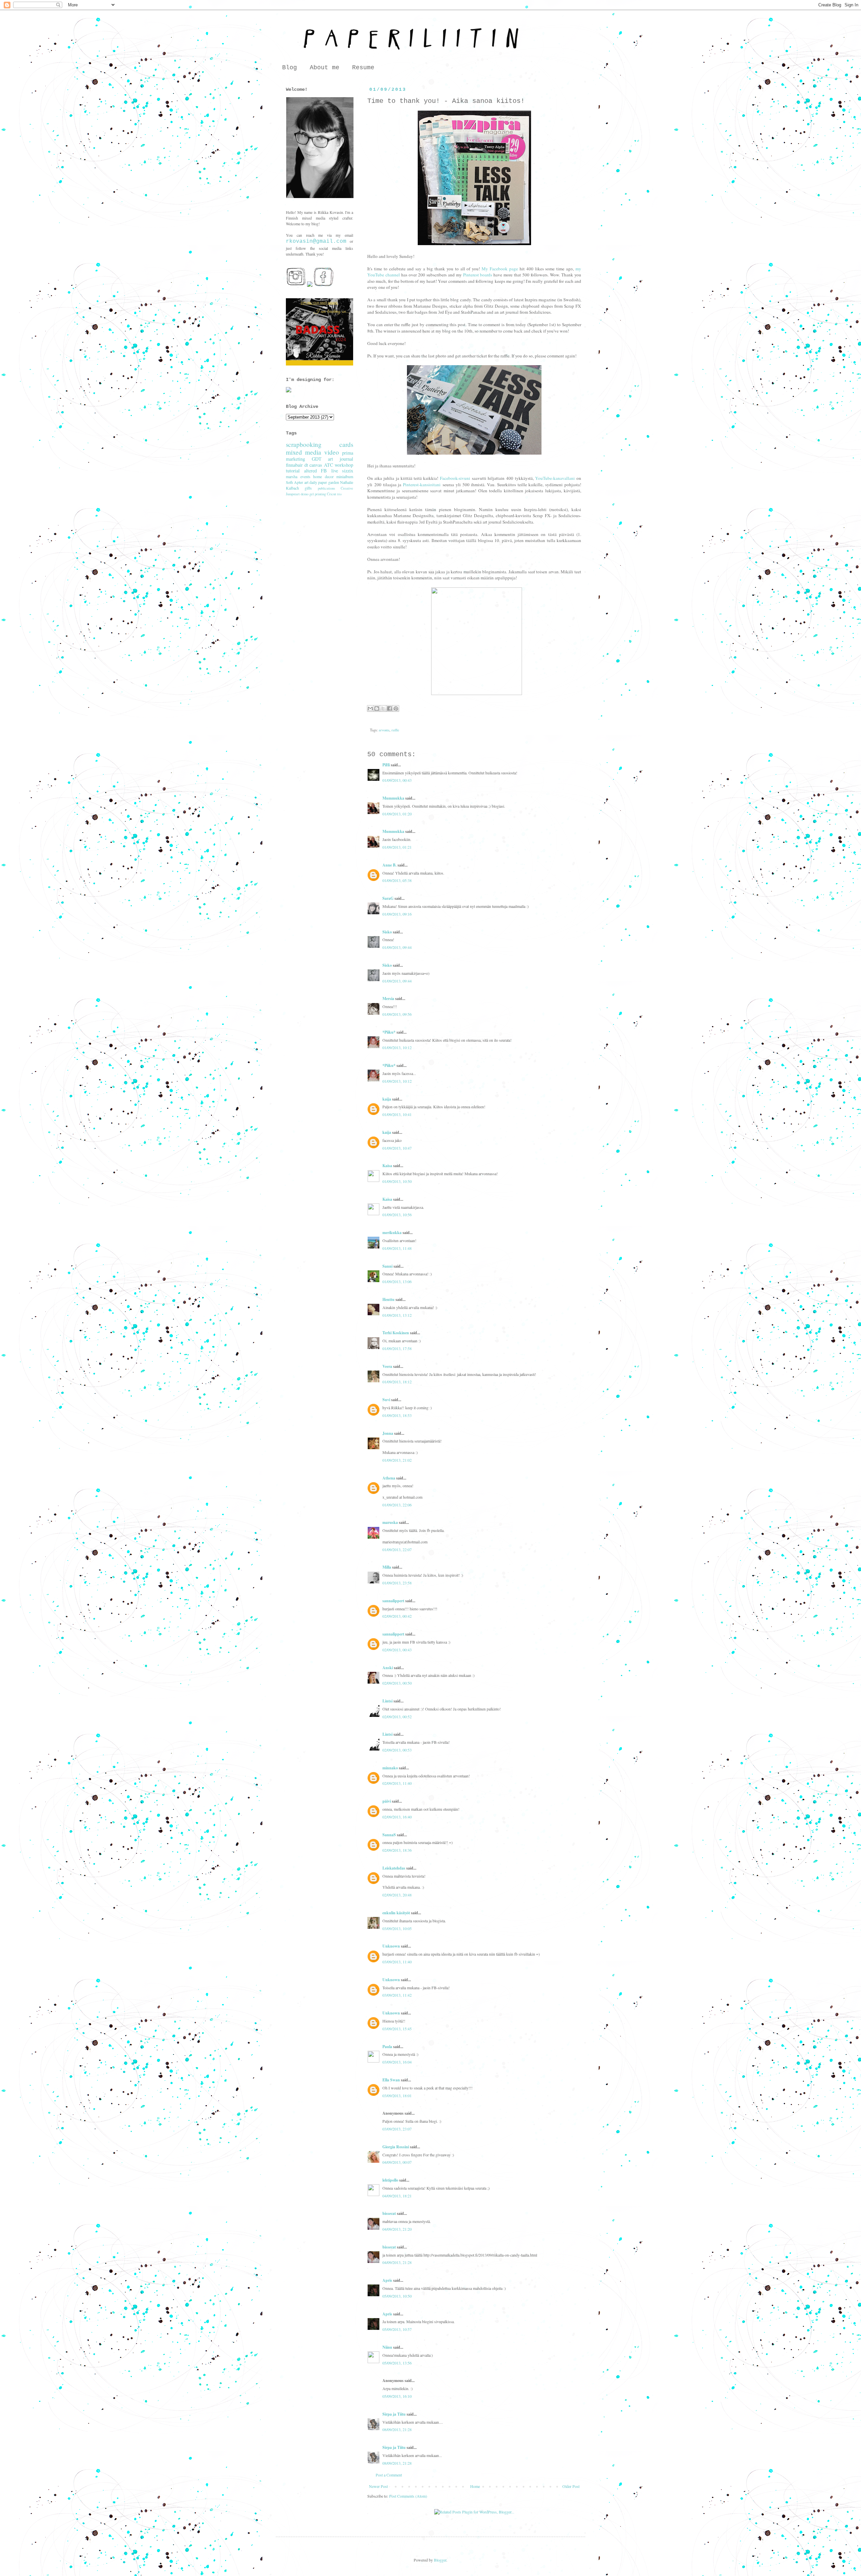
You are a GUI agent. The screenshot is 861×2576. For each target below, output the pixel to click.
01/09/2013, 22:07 (397, 1549)
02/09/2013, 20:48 (397, 1895)
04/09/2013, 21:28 (397, 2262)
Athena (389, 1478)
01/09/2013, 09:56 (397, 1014)
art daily (311, 482)
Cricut (331, 494)
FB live (329, 471)
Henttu (388, 1299)
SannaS (389, 1835)
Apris (387, 2280)
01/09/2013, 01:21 (397, 847)
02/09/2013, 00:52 (397, 1717)
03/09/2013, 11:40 (397, 1962)
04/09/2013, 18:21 (397, 2196)
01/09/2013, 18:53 (397, 1415)
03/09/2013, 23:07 (397, 2129)
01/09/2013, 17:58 (397, 1348)
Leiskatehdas (394, 1868)
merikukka (392, 1233)
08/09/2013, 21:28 (397, 2429)
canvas (316, 465)
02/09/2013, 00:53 (397, 1750)
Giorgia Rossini (396, 2147)
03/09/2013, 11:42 (397, 1995)
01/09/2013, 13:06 (397, 1281)
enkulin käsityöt (396, 1913)
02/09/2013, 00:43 (397, 1650)
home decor (323, 476)
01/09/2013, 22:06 (397, 1505)
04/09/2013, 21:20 (397, 2229)
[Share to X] (383, 708)
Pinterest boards (478, 275)
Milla (387, 1567)
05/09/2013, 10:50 (397, 2296)
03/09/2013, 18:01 (397, 2096)
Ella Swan (391, 2080)
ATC (329, 465)
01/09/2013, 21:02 (397, 1460)
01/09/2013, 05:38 (397, 880)
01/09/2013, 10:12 (397, 1047)
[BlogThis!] (377, 708)
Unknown (391, 1946)
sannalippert (393, 1601)
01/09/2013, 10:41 (397, 1114)
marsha (292, 476)
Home (475, 2486)
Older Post (571, 2486)
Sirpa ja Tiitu (394, 2414)
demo (305, 494)
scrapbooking (304, 444)
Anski (388, 1668)
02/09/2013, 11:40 (397, 1783)
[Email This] (370, 708)
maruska (390, 1522)
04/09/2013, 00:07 (397, 2162)
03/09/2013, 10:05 (397, 1928)
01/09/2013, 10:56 (397, 1215)
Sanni (387, 1266)
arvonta (384, 730)
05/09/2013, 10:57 (397, 2329)
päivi (387, 1801)
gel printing (318, 494)
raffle (395, 730)
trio (339, 494)
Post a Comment (389, 2475)
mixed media (304, 452)
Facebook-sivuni (455, 478)
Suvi (386, 1400)
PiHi (386, 765)
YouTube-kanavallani (555, 478)
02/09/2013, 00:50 (397, 1683)
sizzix (348, 471)
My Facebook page (500, 269)
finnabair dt (297, 465)
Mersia (388, 998)
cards (346, 444)
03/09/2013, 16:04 (397, 2062)
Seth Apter (294, 482)
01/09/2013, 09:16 (397, 914)
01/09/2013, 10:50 (397, 1181)
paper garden (328, 482)
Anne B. (389, 865)
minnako (390, 1768)
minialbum (345, 476)
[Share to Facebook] (389, 708)
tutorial (293, 471)
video (332, 452)
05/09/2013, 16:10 (397, 2396)
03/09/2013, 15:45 (397, 2029)
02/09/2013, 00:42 (397, 1616)
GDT (317, 459)
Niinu (387, 2347)
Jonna (388, 1433)
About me (325, 68)
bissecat (389, 2213)
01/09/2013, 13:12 (397, 1315)
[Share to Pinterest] (396, 708)
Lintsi (387, 1701)
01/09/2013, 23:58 (397, 1583)
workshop (344, 465)
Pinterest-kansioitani (422, 485)
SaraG (388, 898)
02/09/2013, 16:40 (397, 1817)
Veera (387, 1366)
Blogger (440, 2560)
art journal (341, 459)
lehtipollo (390, 2180)
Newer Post (378, 2486)
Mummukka (393, 798)
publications (326, 488)
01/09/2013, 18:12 (397, 1382)
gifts (308, 488)
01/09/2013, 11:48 (397, 1248)
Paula (387, 2047)
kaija (387, 1099)
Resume (363, 68)
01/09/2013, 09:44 (397, 947)
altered (310, 471)
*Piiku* (389, 1032)
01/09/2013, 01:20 (397, 814)
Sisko (387, 932)
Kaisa (387, 1166)
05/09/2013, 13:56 (397, 2363)
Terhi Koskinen (396, 1333)
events (305, 476)
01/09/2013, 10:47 (397, 1148)
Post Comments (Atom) (408, 2496)
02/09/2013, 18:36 (397, 1850)
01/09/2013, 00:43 (397, 780)
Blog (290, 68)
